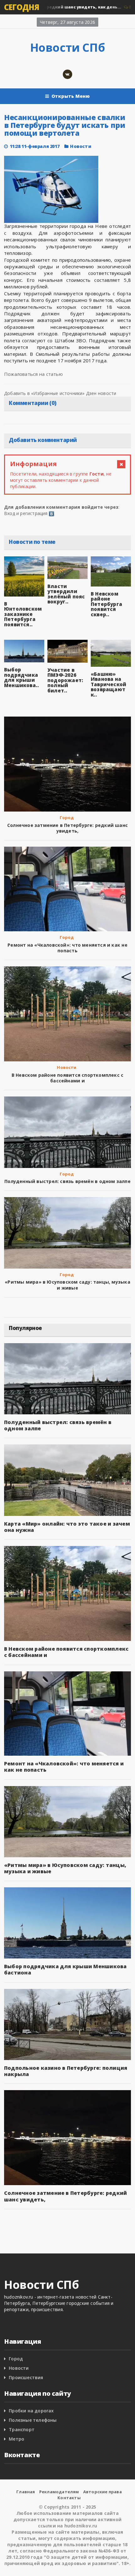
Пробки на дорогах (31, 2411)
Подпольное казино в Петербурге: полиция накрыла (66, 2071)
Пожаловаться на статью (33, 374)
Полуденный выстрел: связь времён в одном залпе (67, 1181)
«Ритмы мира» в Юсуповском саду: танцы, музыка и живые (67, 1285)
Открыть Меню (71, 96)
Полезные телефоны (33, 2420)
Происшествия (26, 2377)
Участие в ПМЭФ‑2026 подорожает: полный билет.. (65, 680)
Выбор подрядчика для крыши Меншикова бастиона (65, 1969)
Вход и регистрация (26, 513)
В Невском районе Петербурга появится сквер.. (106, 604)
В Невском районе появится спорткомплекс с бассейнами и (68, 1078)
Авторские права (103, 2492)
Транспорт (22, 2429)
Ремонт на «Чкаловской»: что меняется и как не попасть (67, 948)
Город (67, 817)
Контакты (69, 2498)
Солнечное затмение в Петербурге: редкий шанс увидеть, (67, 828)
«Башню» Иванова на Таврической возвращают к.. (108, 684)
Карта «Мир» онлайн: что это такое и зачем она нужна (67, 1527)
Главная (26, 2492)
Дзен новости (101, 393)
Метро (16, 2439)
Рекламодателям (59, 2492)
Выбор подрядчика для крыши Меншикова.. (22, 677)
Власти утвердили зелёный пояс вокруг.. (66, 594)
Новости (81, 146)
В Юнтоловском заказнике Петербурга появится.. (23, 614)
